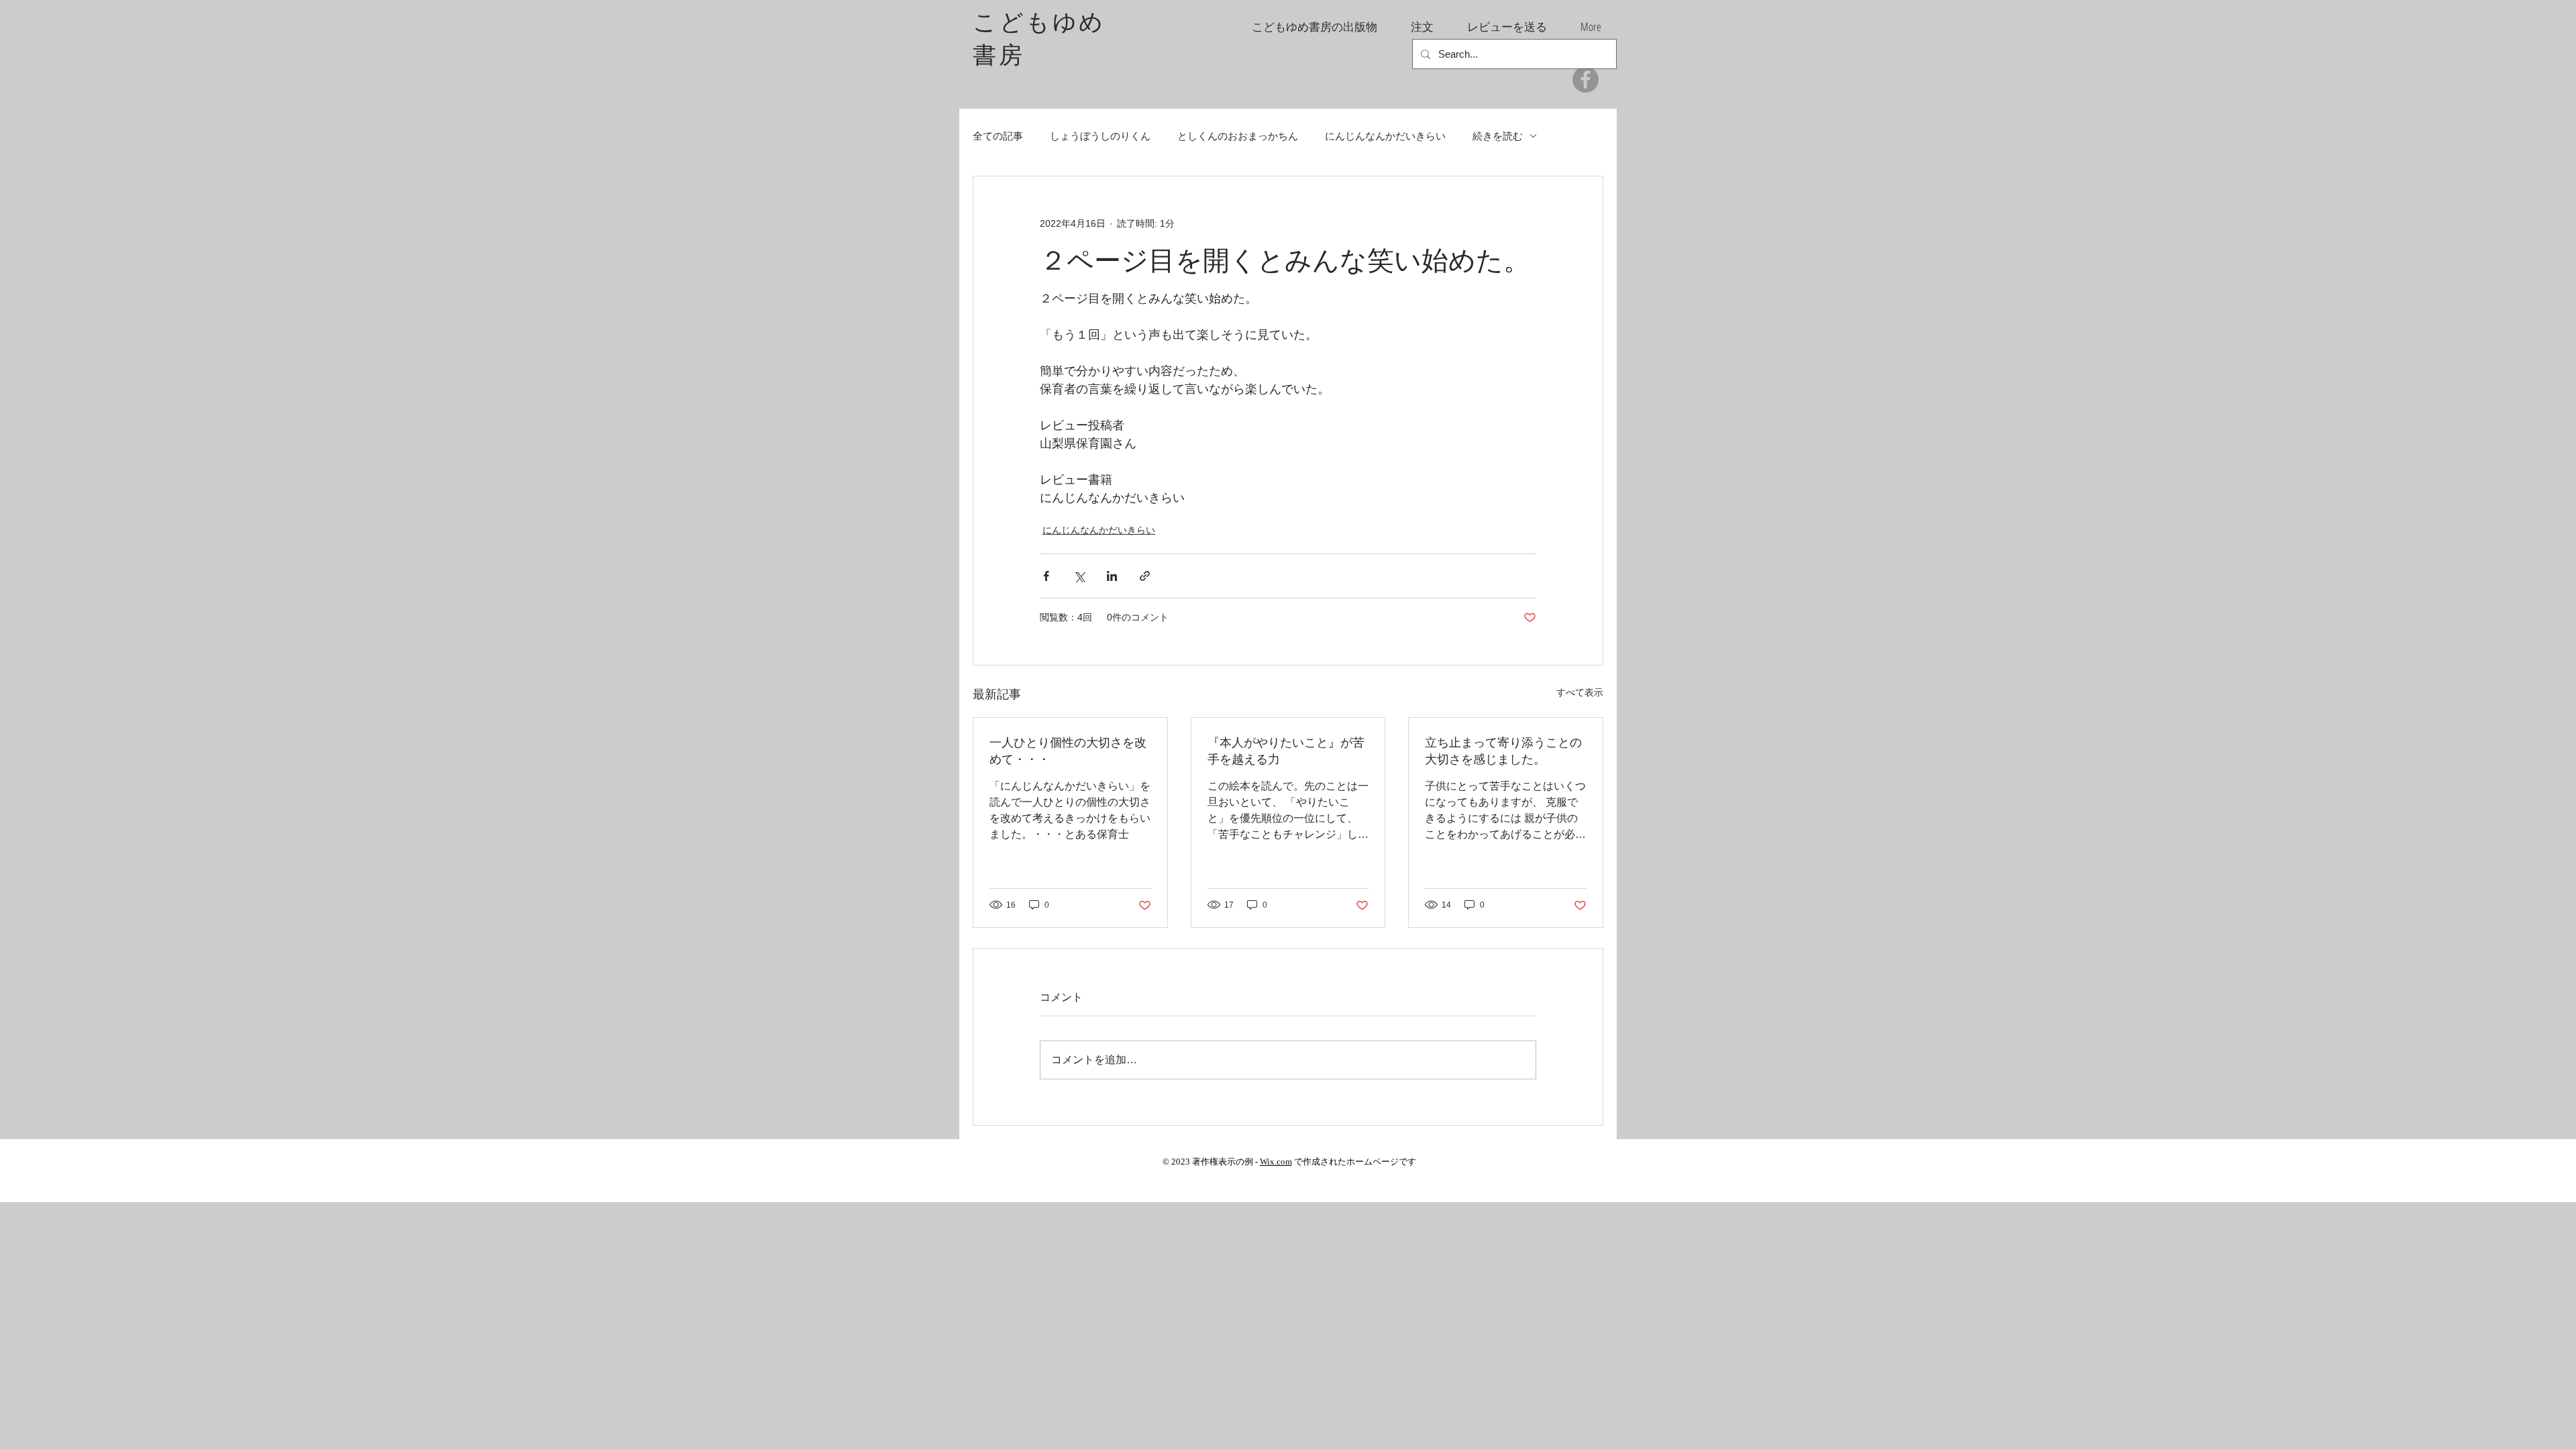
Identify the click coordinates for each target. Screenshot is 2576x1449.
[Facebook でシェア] (1046, 576)
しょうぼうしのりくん (1100, 136)
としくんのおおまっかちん (1238, 136)
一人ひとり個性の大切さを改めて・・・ (1068, 750)
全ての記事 (998, 136)
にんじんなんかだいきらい (1385, 136)
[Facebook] (1586, 79)
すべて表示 (1580, 692)
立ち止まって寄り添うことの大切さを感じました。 (1503, 750)
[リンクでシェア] (1145, 576)
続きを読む (1498, 136)
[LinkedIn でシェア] (1112, 576)
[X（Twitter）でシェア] (1079, 576)
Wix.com (1276, 1162)
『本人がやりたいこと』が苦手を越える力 (1286, 750)
